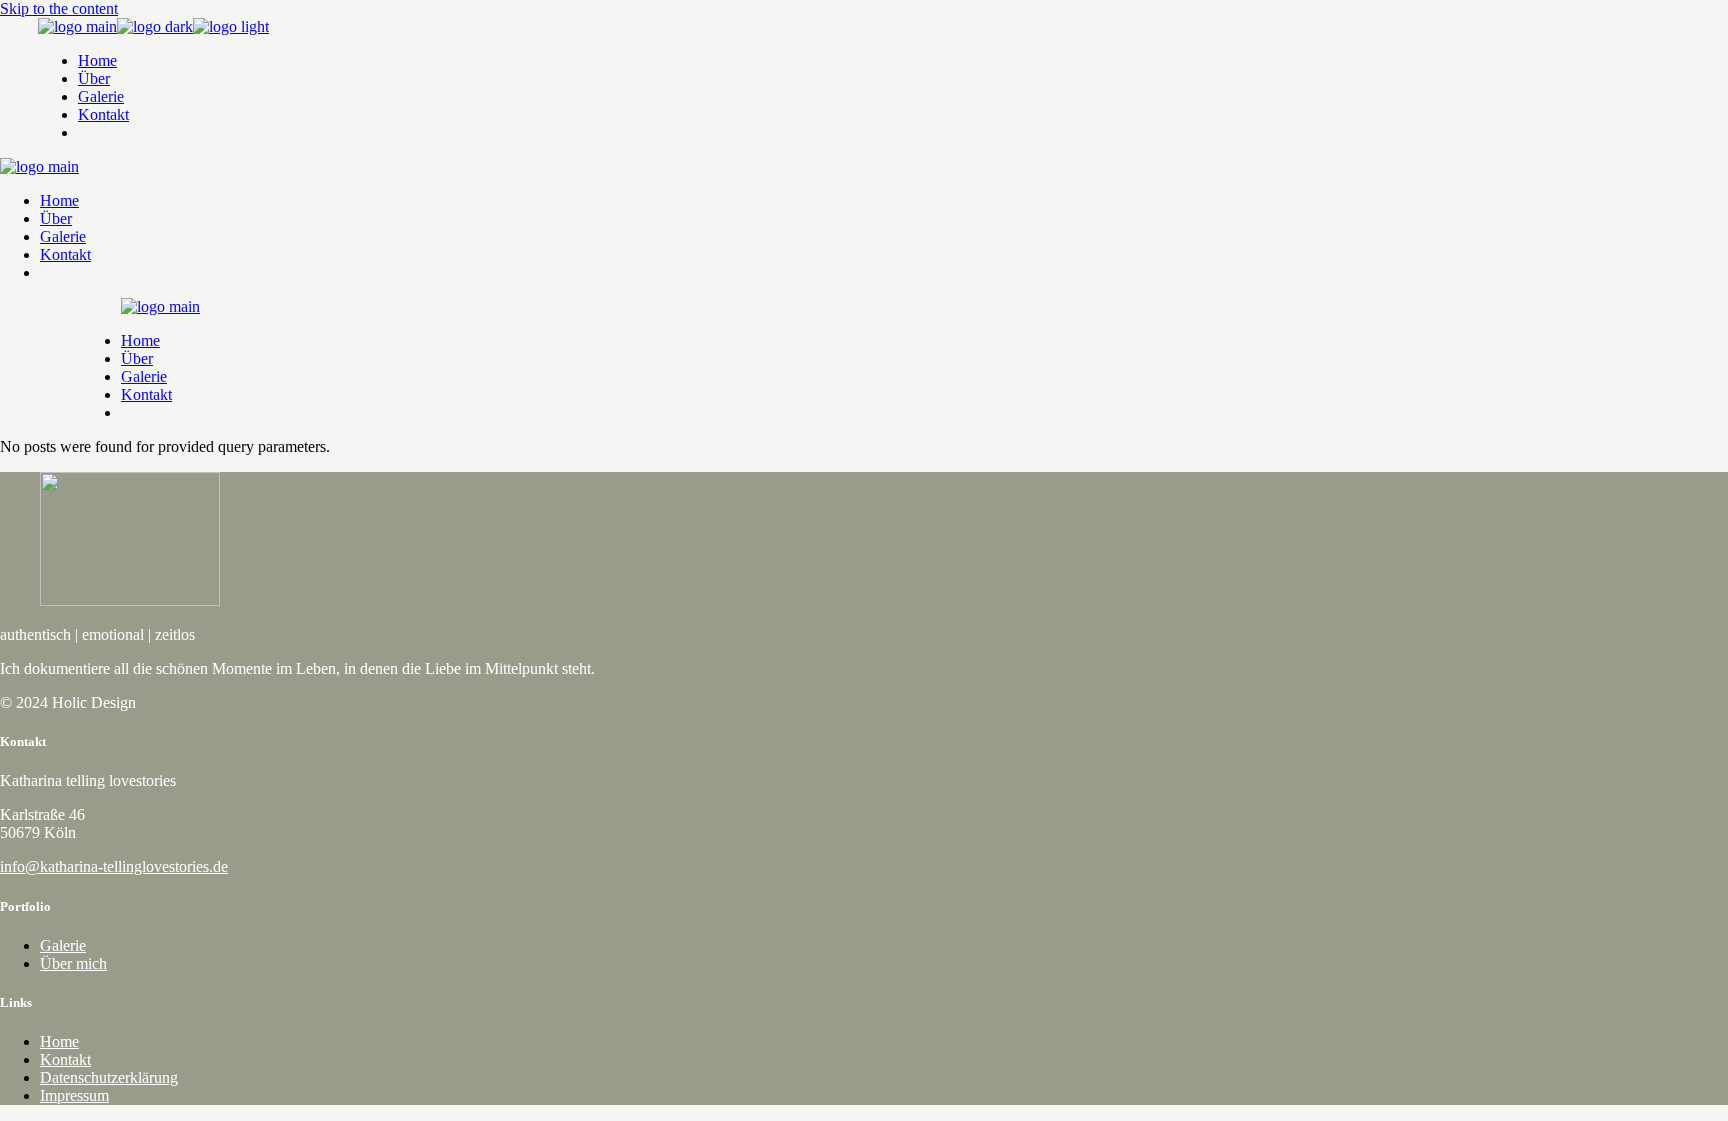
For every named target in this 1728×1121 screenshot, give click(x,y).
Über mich (73, 963)
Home (59, 1041)
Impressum (74, 1095)
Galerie (63, 945)
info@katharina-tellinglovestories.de (114, 866)
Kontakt (65, 1059)
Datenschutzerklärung (109, 1077)
